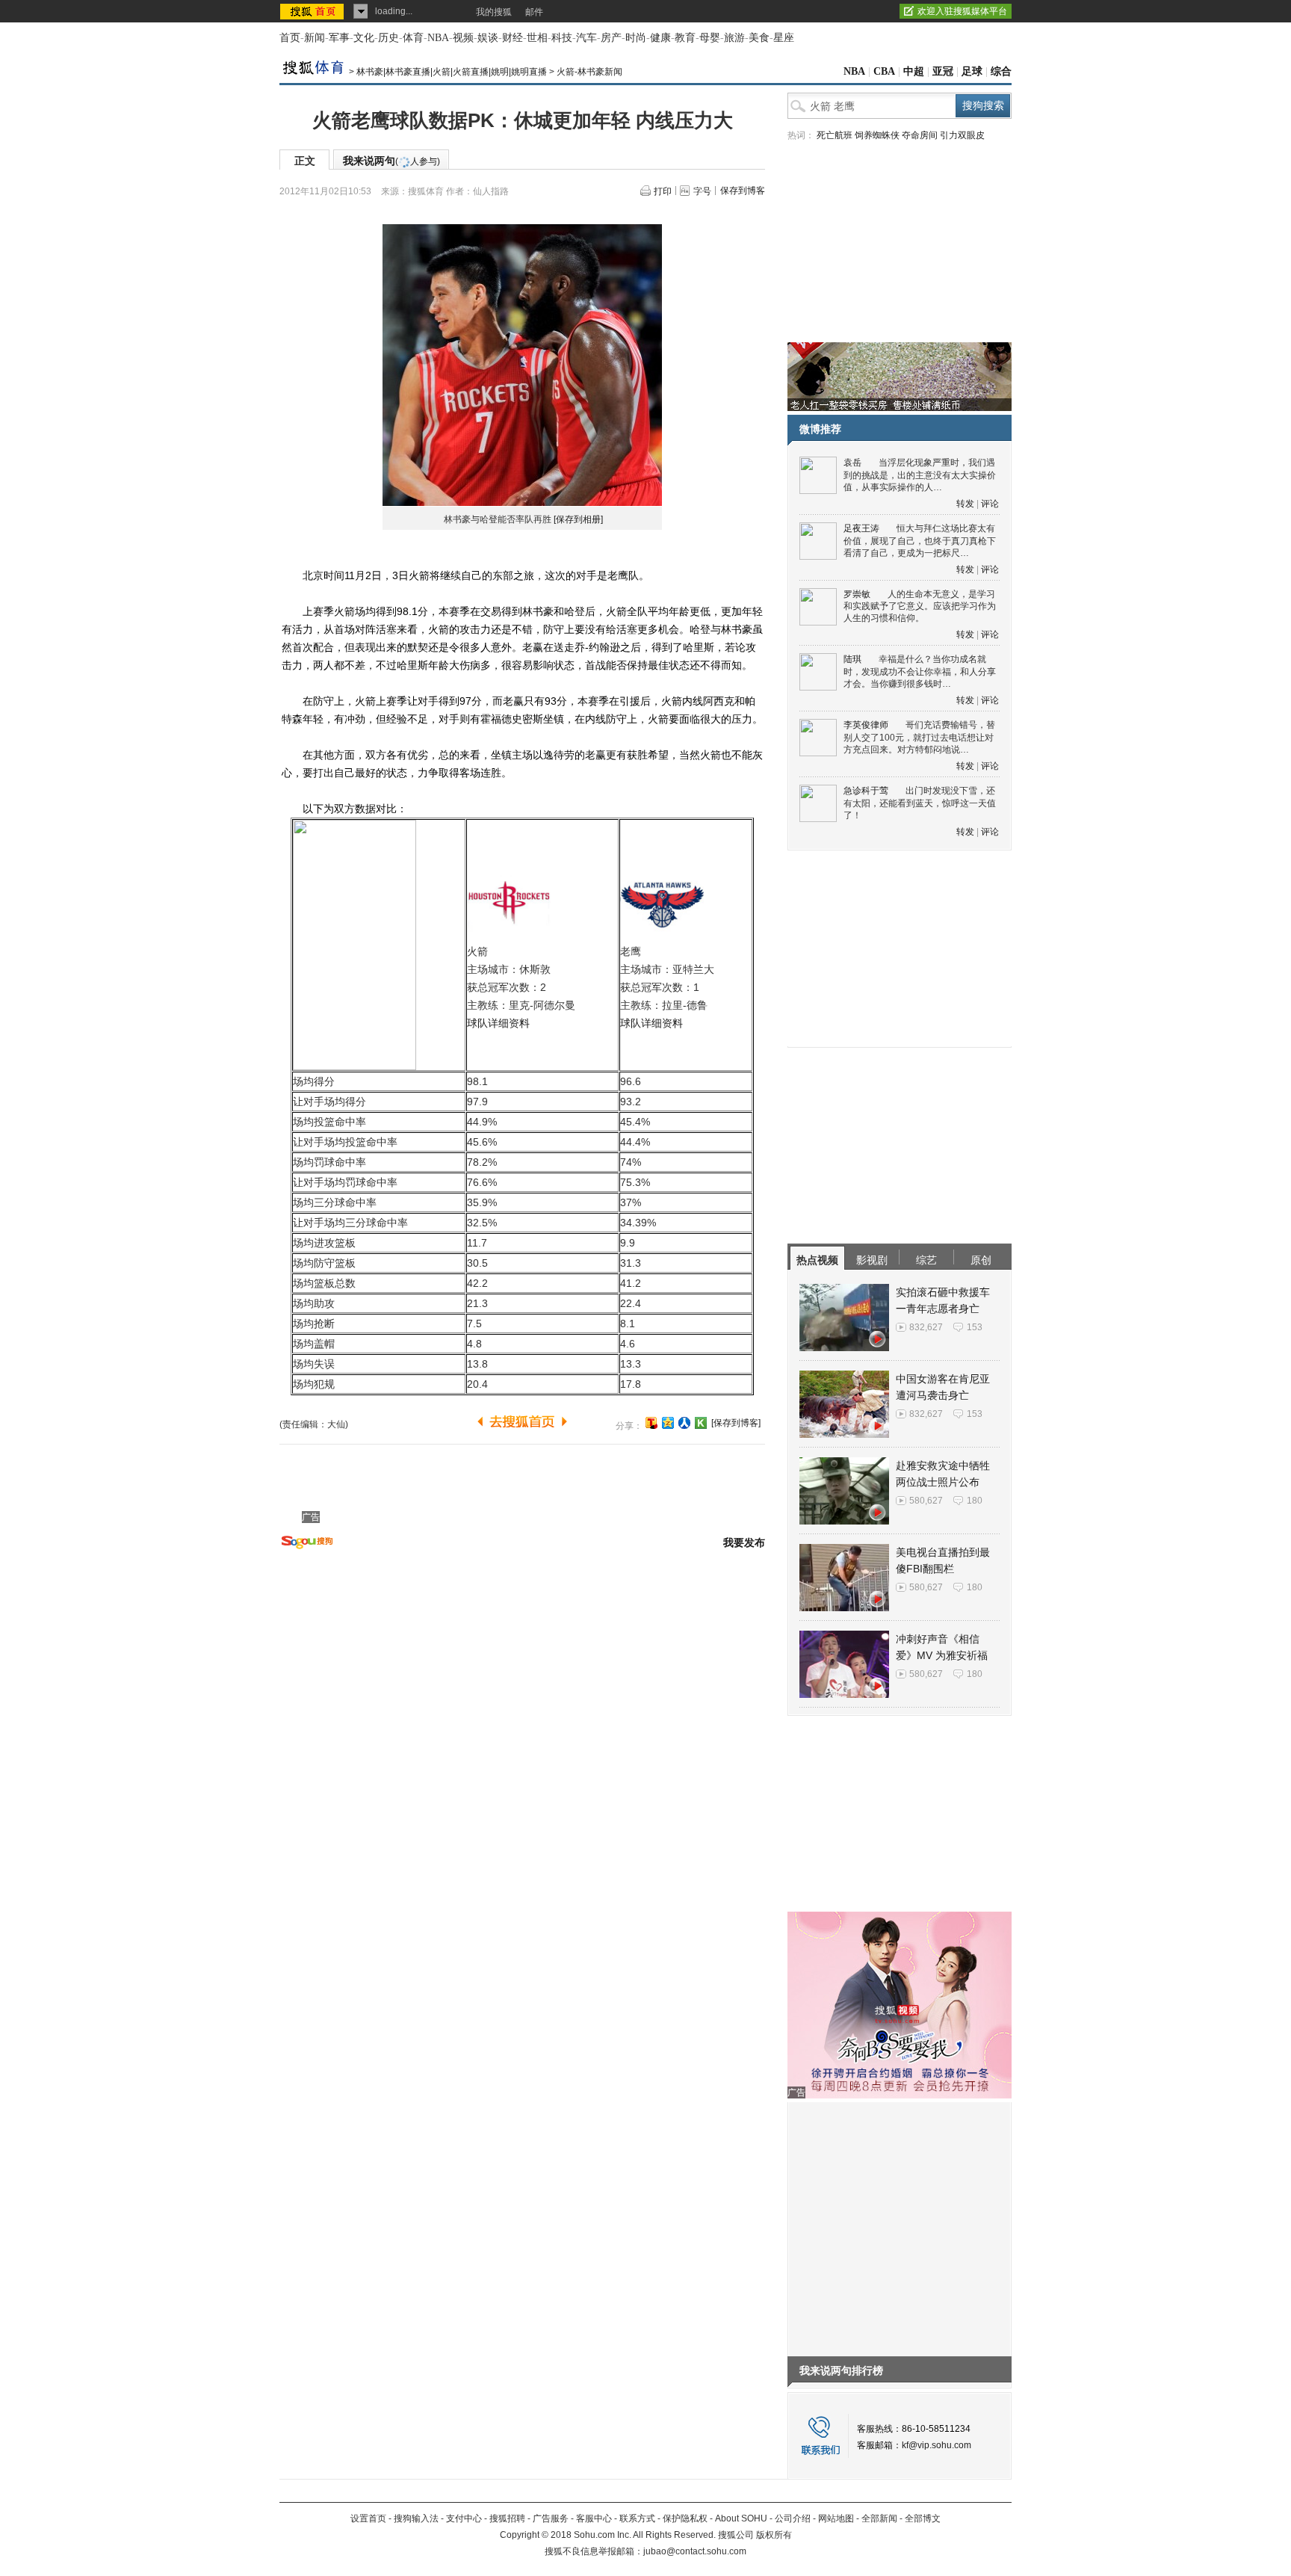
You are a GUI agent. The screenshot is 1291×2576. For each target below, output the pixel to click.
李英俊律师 (866, 725)
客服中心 (594, 2518)
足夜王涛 (861, 528)
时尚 (636, 38)
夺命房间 (920, 135)
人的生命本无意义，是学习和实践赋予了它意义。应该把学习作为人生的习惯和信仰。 (920, 606)
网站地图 (836, 2518)
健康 (660, 38)
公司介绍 (793, 2518)
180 (975, 1501)
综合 (1001, 71)
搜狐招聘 (507, 2518)
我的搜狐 (494, 12)
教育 (685, 38)
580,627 (926, 1501)
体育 (413, 38)
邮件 (534, 12)
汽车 (586, 38)
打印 (663, 191)
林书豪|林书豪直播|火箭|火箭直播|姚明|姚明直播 (452, 72)
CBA (884, 71)
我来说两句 (391, 161)
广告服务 (551, 2518)
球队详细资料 (498, 1023)
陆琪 (852, 659)
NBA (438, 38)
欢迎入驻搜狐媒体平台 (962, 11)
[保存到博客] (736, 1423)
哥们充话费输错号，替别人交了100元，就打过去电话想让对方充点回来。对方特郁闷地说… (919, 737)
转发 (965, 504)
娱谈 (488, 38)
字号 (702, 191)
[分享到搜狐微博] (651, 1423)
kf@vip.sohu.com (936, 2445)
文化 (364, 38)
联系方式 (637, 2518)
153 (975, 1327)
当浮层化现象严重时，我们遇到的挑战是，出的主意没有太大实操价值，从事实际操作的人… (920, 475)
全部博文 (923, 2518)
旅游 (734, 38)
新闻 (315, 38)
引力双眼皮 (962, 135)
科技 (562, 38)
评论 (990, 504)
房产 (611, 38)
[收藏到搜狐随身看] (701, 1423)
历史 (388, 38)
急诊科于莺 (866, 791)
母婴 (710, 38)
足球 (972, 71)
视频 (463, 38)
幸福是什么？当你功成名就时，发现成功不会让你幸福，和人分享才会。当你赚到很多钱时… (920, 671)
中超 (914, 71)
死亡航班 (835, 135)
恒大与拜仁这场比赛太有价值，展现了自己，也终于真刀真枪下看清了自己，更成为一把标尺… (920, 541)
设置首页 (368, 2518)
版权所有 (774, 2535)
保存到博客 (743, 191)
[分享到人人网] (684, 1423)
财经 (513, 38)
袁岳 (852, 463)
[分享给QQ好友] (668, 1423)
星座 (784, 38)
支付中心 (464, 2518)
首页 (290, 38)
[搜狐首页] (313, 11)
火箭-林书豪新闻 (589, 72)
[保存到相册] (578, 519)
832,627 (926, 1327)
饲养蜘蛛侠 (877, 135)
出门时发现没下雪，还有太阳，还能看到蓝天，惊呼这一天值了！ (920, 803)
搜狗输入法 (416, 2518)
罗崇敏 (857, 594)
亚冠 (943, 71)
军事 (339, 38)
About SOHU (741, 2518)
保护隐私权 (685, 2518)
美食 (759, 38)
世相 (537, 38)
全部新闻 (879, 2518)
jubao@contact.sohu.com (695, 2551)
